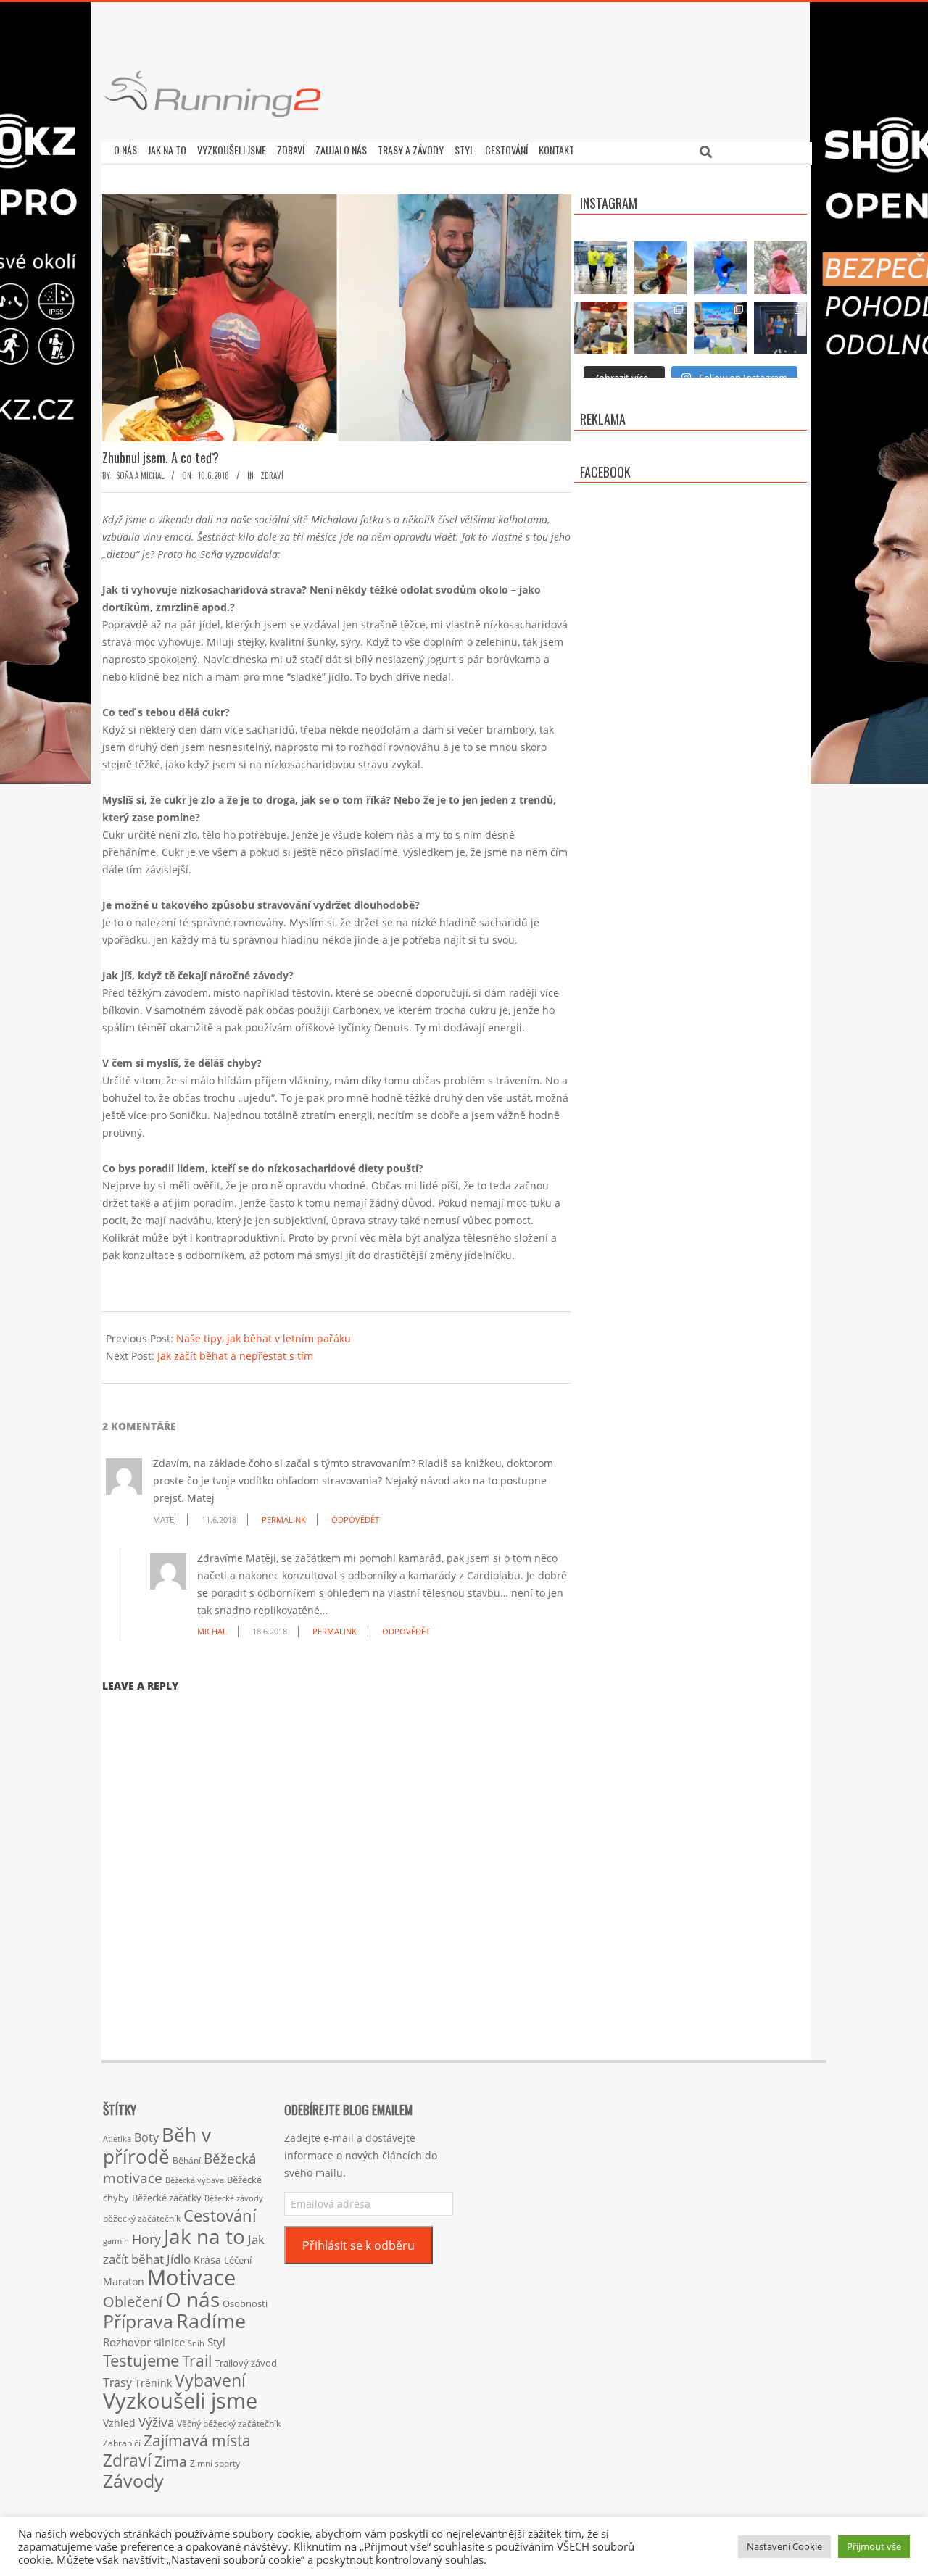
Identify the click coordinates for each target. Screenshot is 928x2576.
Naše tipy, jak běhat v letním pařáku (264, 1338)
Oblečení (133, 2301)
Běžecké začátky (167, 2198)
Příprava (138, 2321)
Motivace (191, 2277)
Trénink (153, 2383)
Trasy (117, 2382)
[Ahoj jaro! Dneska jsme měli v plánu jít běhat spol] (780, 268)
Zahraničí (122, 2443)
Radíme (211, 2321)
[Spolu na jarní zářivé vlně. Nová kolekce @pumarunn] (601, 268)
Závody (133, 2480)
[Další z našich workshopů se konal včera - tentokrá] (720, 328)
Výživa (156, 2422)
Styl (216, 2342)
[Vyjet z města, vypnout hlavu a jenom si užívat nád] (661, 328)
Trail (197, 2360)
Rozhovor (127, 2342)
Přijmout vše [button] (874, 2546)
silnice (169, 2342)
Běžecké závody (234, 2198)
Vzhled (119, 2423)
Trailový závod (246, 2363)
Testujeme (141, 2360)
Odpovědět (355, 1520)
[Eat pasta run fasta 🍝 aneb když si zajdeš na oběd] (601, 328)
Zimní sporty (215, 2463)
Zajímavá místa (197, 2440)
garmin (116, 2241)
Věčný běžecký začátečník (229, 2423)
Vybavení (210, 2380)
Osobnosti (245, 2303)
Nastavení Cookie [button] (784, 2546)
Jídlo (179, 2259)
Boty (146, 2137)
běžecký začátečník (142, 2218)
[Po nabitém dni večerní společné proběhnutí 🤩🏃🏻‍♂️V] (720, 268)
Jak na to (204, 2236)
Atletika (117, 2139)
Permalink (284, 1520)
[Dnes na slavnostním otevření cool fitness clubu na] (780, 328)
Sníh (196, 2343)
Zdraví (272, 475)
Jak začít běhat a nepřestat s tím (235, 1356)
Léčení (238, 2260)
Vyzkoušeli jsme (180, 2401)
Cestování (220, 2215)
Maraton (124, 2281)
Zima (171, 2461)
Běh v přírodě (157, 2145)
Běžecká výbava (195, 2180)
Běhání (187, 2160)
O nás (192, 2299)
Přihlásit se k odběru (359, 2245)
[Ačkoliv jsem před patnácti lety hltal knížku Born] (661, 268)
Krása (207, 2260)
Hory (146, 2239)
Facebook (605, 472)
